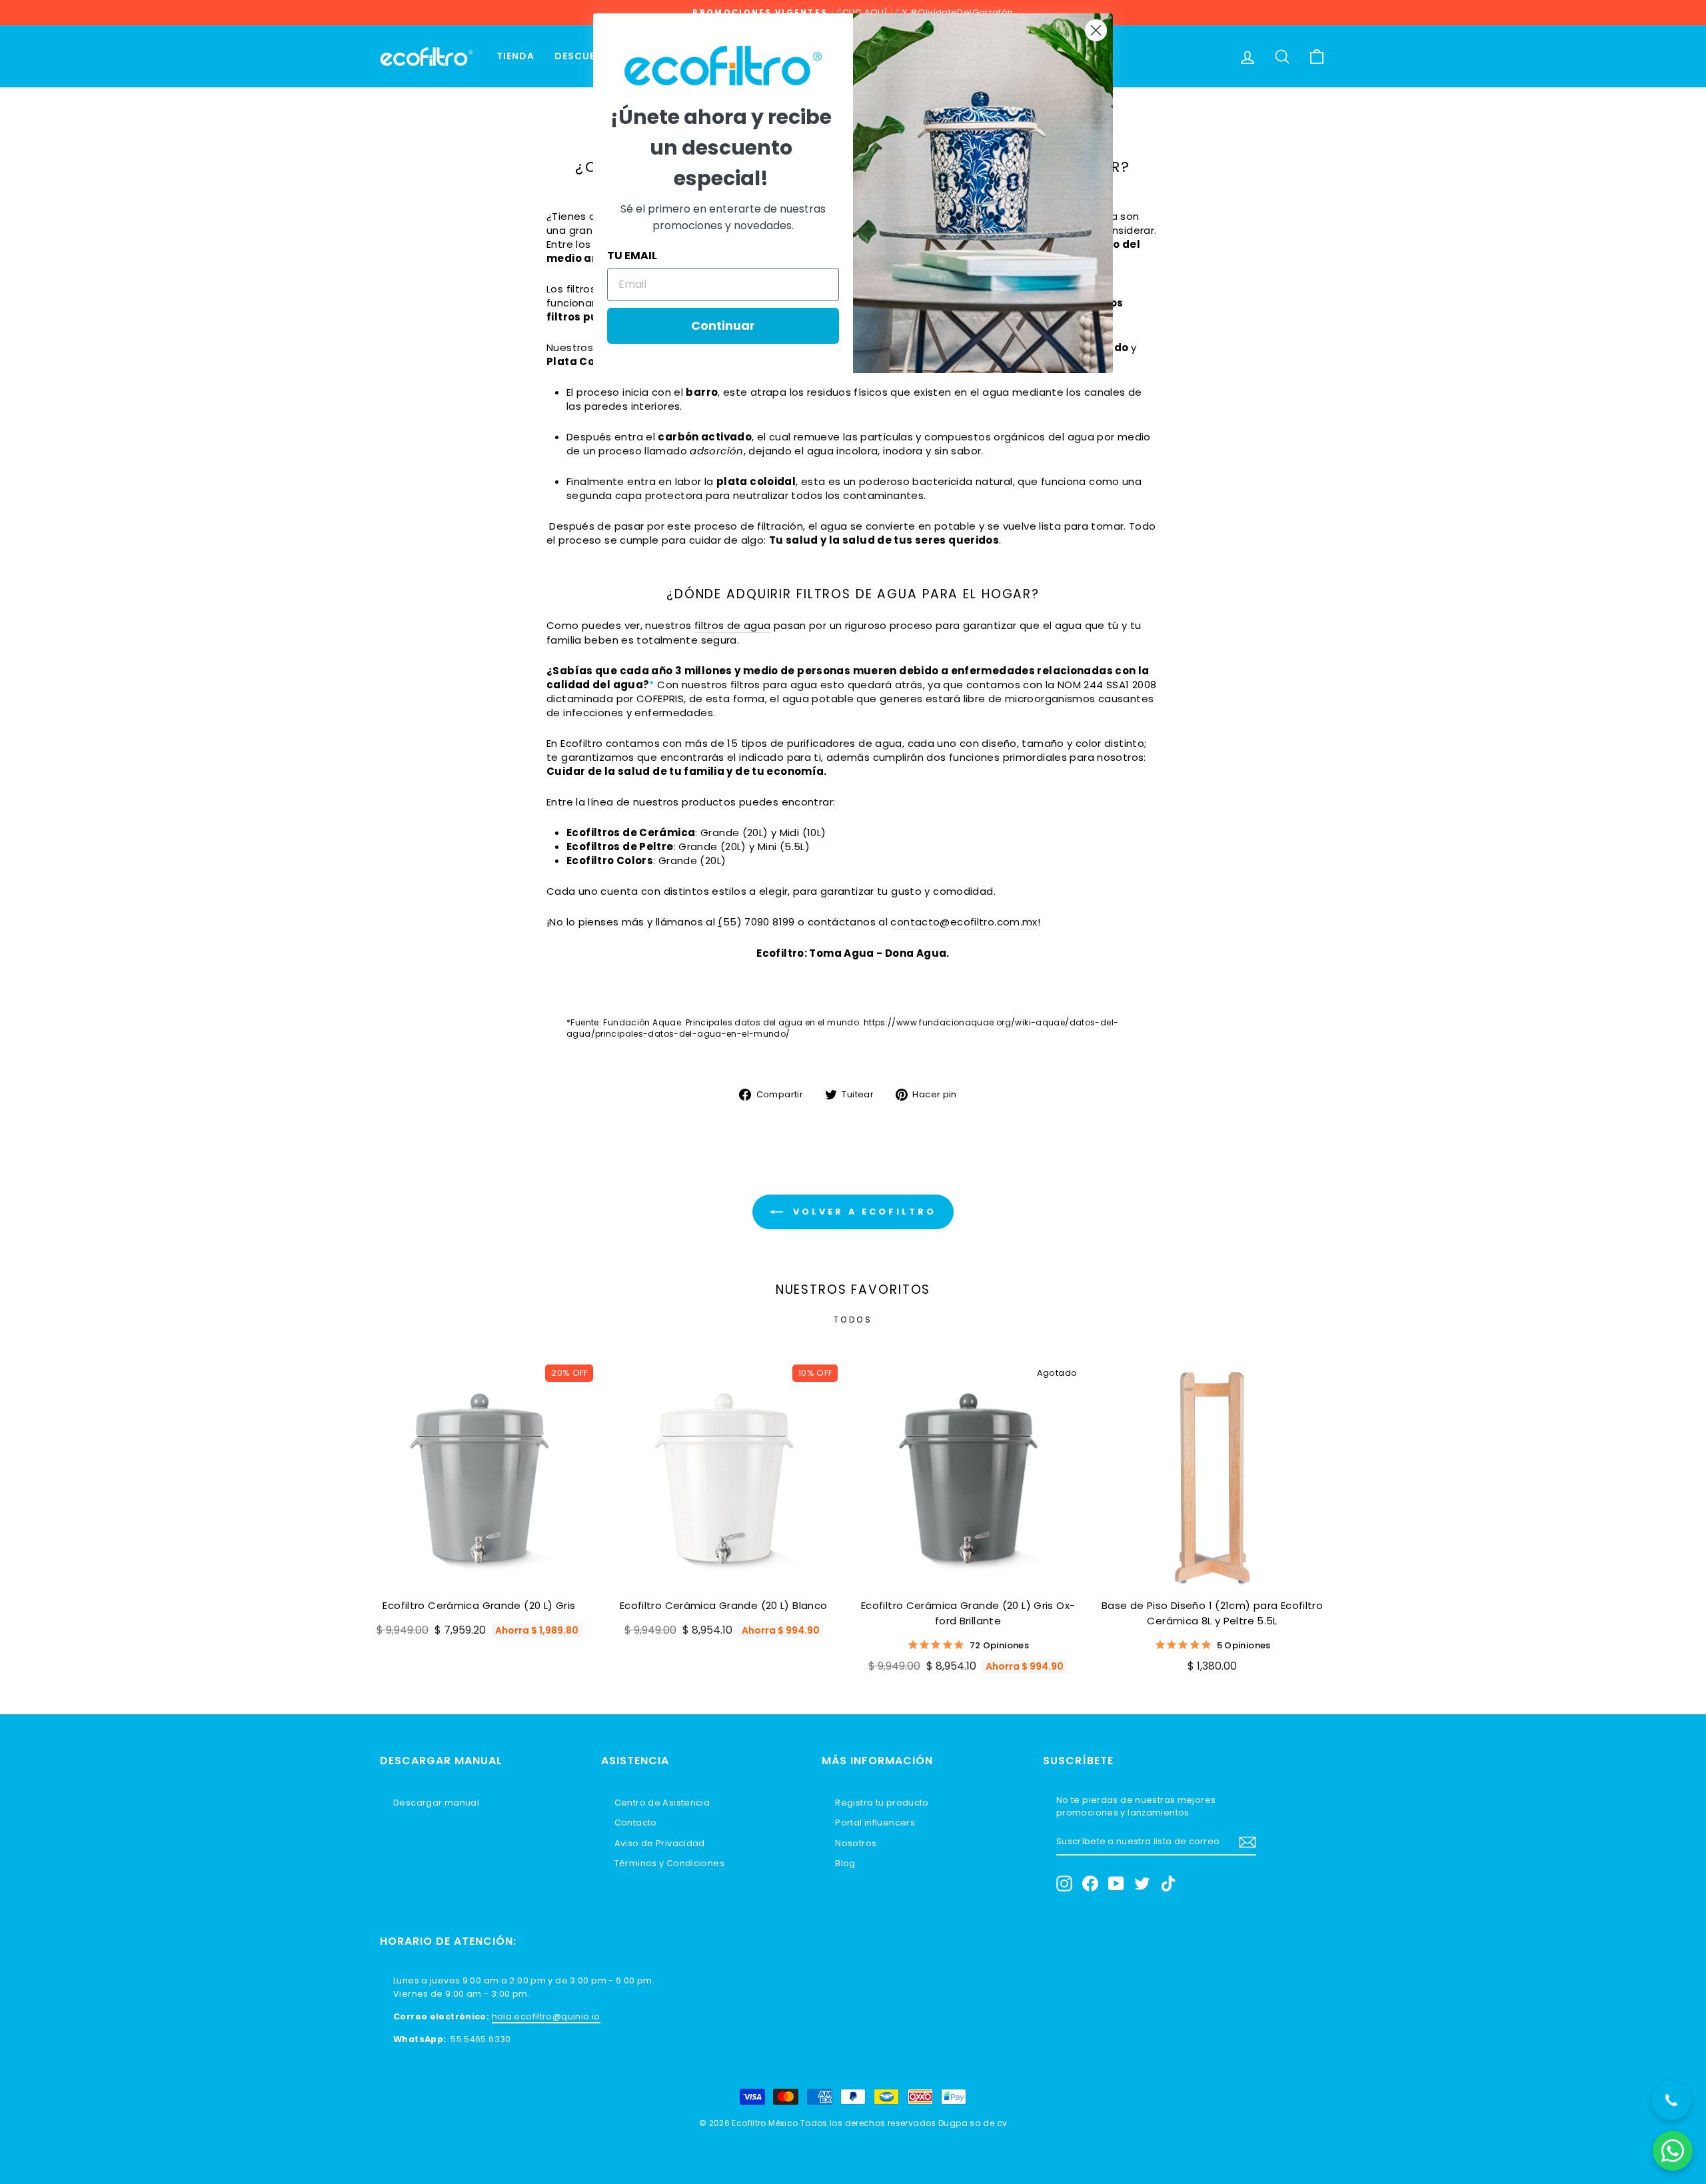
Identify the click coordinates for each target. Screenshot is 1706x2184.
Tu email (632, 256)
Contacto (636, 1823)
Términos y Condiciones (669, 1863)
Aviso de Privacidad (660, 1843)
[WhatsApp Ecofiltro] (1673, 2151)
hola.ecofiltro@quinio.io (546, 2016)
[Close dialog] (1096, 30)
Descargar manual (436, 1803)
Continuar (723, 325)
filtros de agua (733, 625)
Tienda (515, 56)
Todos (853, 1320)
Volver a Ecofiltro (862, 1212)
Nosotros (856, 1843)
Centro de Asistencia (662, 1803)
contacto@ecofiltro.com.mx (964, 922)
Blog (845, 1863)
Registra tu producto (882, 1803)
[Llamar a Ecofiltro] (1671, 2100)
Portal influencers (875, 1823)
